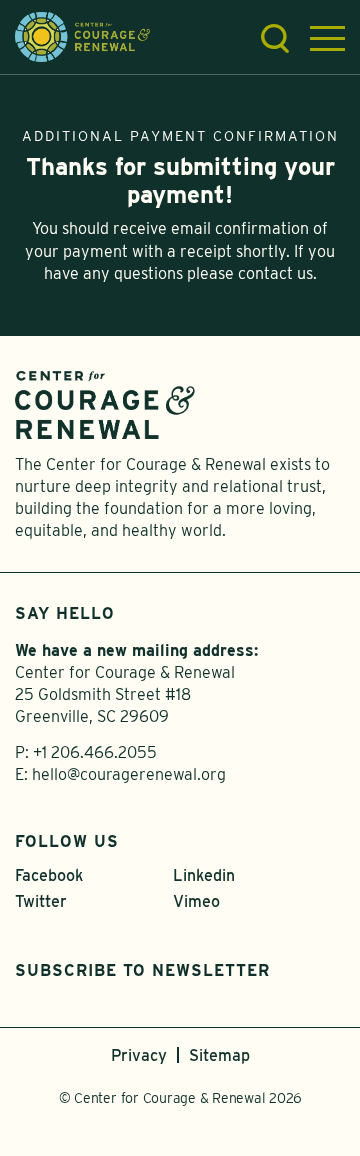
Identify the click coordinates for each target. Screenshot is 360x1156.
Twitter (41, 901)
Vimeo (196, 901)
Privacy (139, 1055)
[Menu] (327, 38)
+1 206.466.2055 (95, 752)
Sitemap (219, 1055)
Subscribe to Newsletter (142, 970)
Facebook (49, 875)
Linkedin (204, 875)
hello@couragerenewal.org (129, 774)
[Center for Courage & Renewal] (82, 35)
